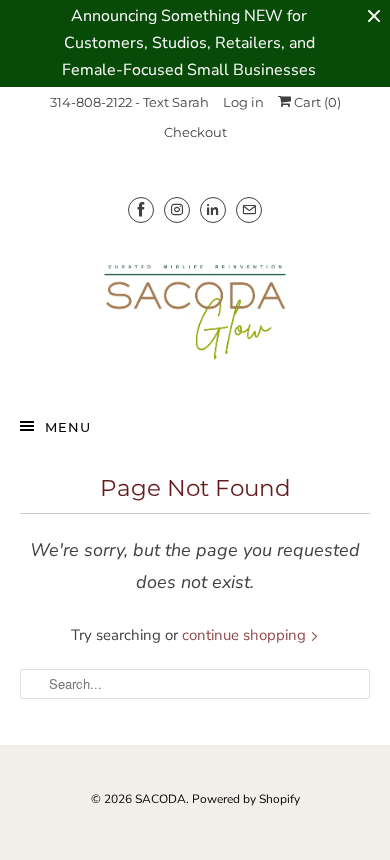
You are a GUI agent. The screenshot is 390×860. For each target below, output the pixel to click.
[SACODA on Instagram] (177, 209)
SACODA (160, 799)
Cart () (316, 102)
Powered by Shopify (246, 799)
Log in (243, 102)
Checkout (195, 132)
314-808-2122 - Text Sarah (129, 102)
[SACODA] (195, 312)
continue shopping (246, 635)
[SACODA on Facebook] (141, 209)
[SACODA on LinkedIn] (213, 209)
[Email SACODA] (249, 209)
